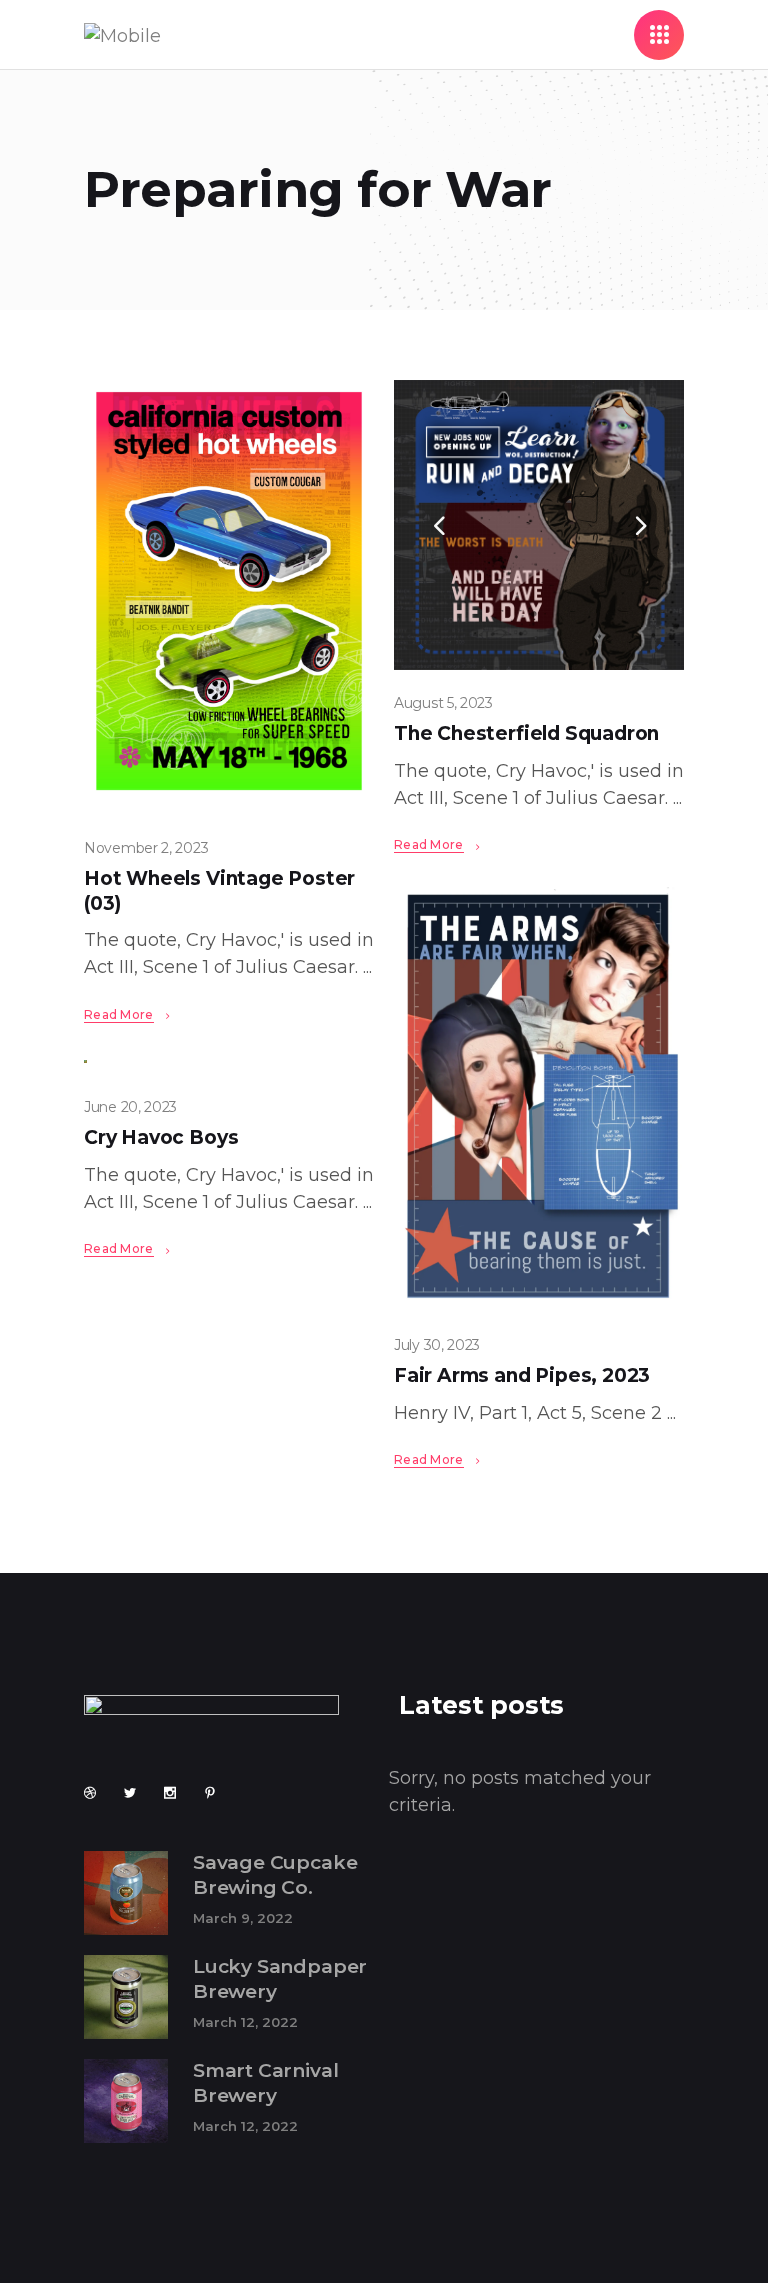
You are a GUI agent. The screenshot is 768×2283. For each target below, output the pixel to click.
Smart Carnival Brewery (265, 2083)
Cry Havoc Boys (161, 1137)
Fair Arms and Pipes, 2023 (522, 1375)
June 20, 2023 (130, 1107)
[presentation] (439, 525)
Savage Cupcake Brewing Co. (275, 1875)
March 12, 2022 (245, 2022)
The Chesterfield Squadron (526, 733)
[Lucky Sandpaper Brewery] (126, 1997)
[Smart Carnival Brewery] (126, 2101)
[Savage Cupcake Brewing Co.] (126, 1893)
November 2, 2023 (146, 848)
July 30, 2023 (437, 1345)
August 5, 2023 (443, 703)
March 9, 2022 (243, 1918)
